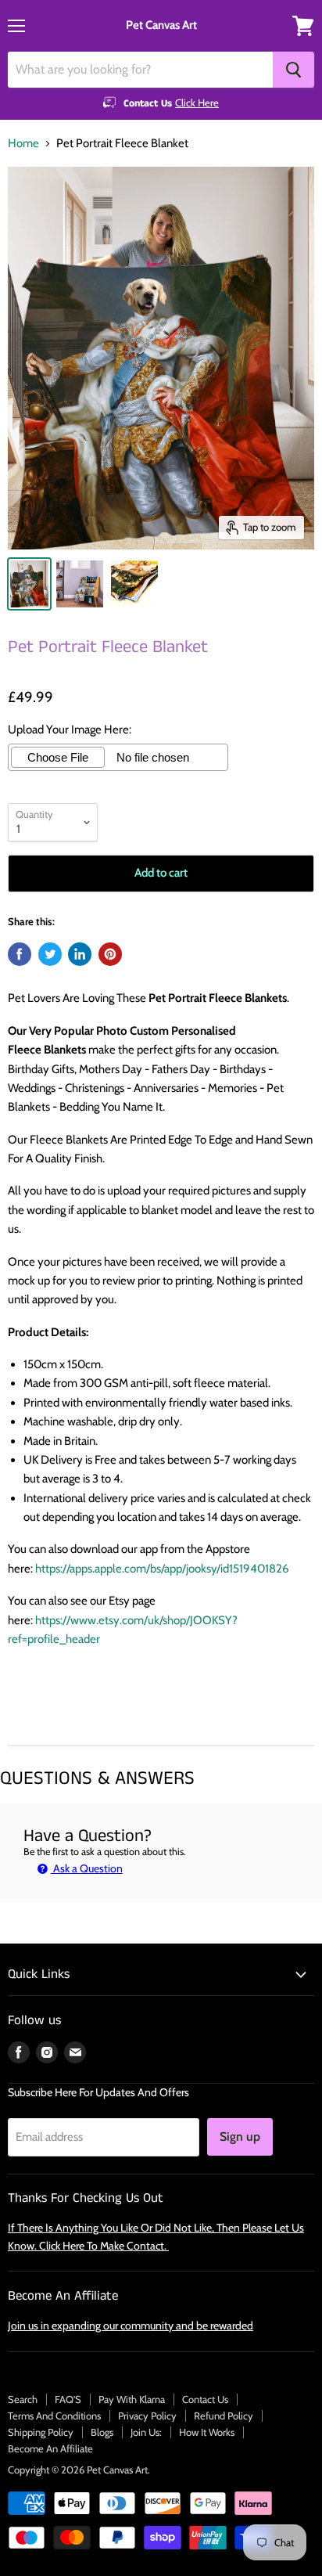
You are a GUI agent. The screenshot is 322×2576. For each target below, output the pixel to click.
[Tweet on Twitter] (50, 954)
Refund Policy (224, 2416)
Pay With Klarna (132, 2399)
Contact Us (205, 2399)
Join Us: (146, 2432)
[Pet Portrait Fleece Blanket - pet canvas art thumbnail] (29, 584)
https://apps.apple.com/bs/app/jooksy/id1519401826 (162, 1569)
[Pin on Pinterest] (110, 954)
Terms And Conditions (54, 2416)
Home (23, 144)
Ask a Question (87, 1868)
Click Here (197, 103)
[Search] (293, 70)
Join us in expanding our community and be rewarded (131, 2326)
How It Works (207, 2432)
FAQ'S (68, 2399)
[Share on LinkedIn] (80, 954)
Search (23, 2399)
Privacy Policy (147, 2416)
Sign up (240, 2136)
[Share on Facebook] (20, 954)
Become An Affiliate (50, 2448)
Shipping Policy (41, 2432)
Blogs (102, 2432)
